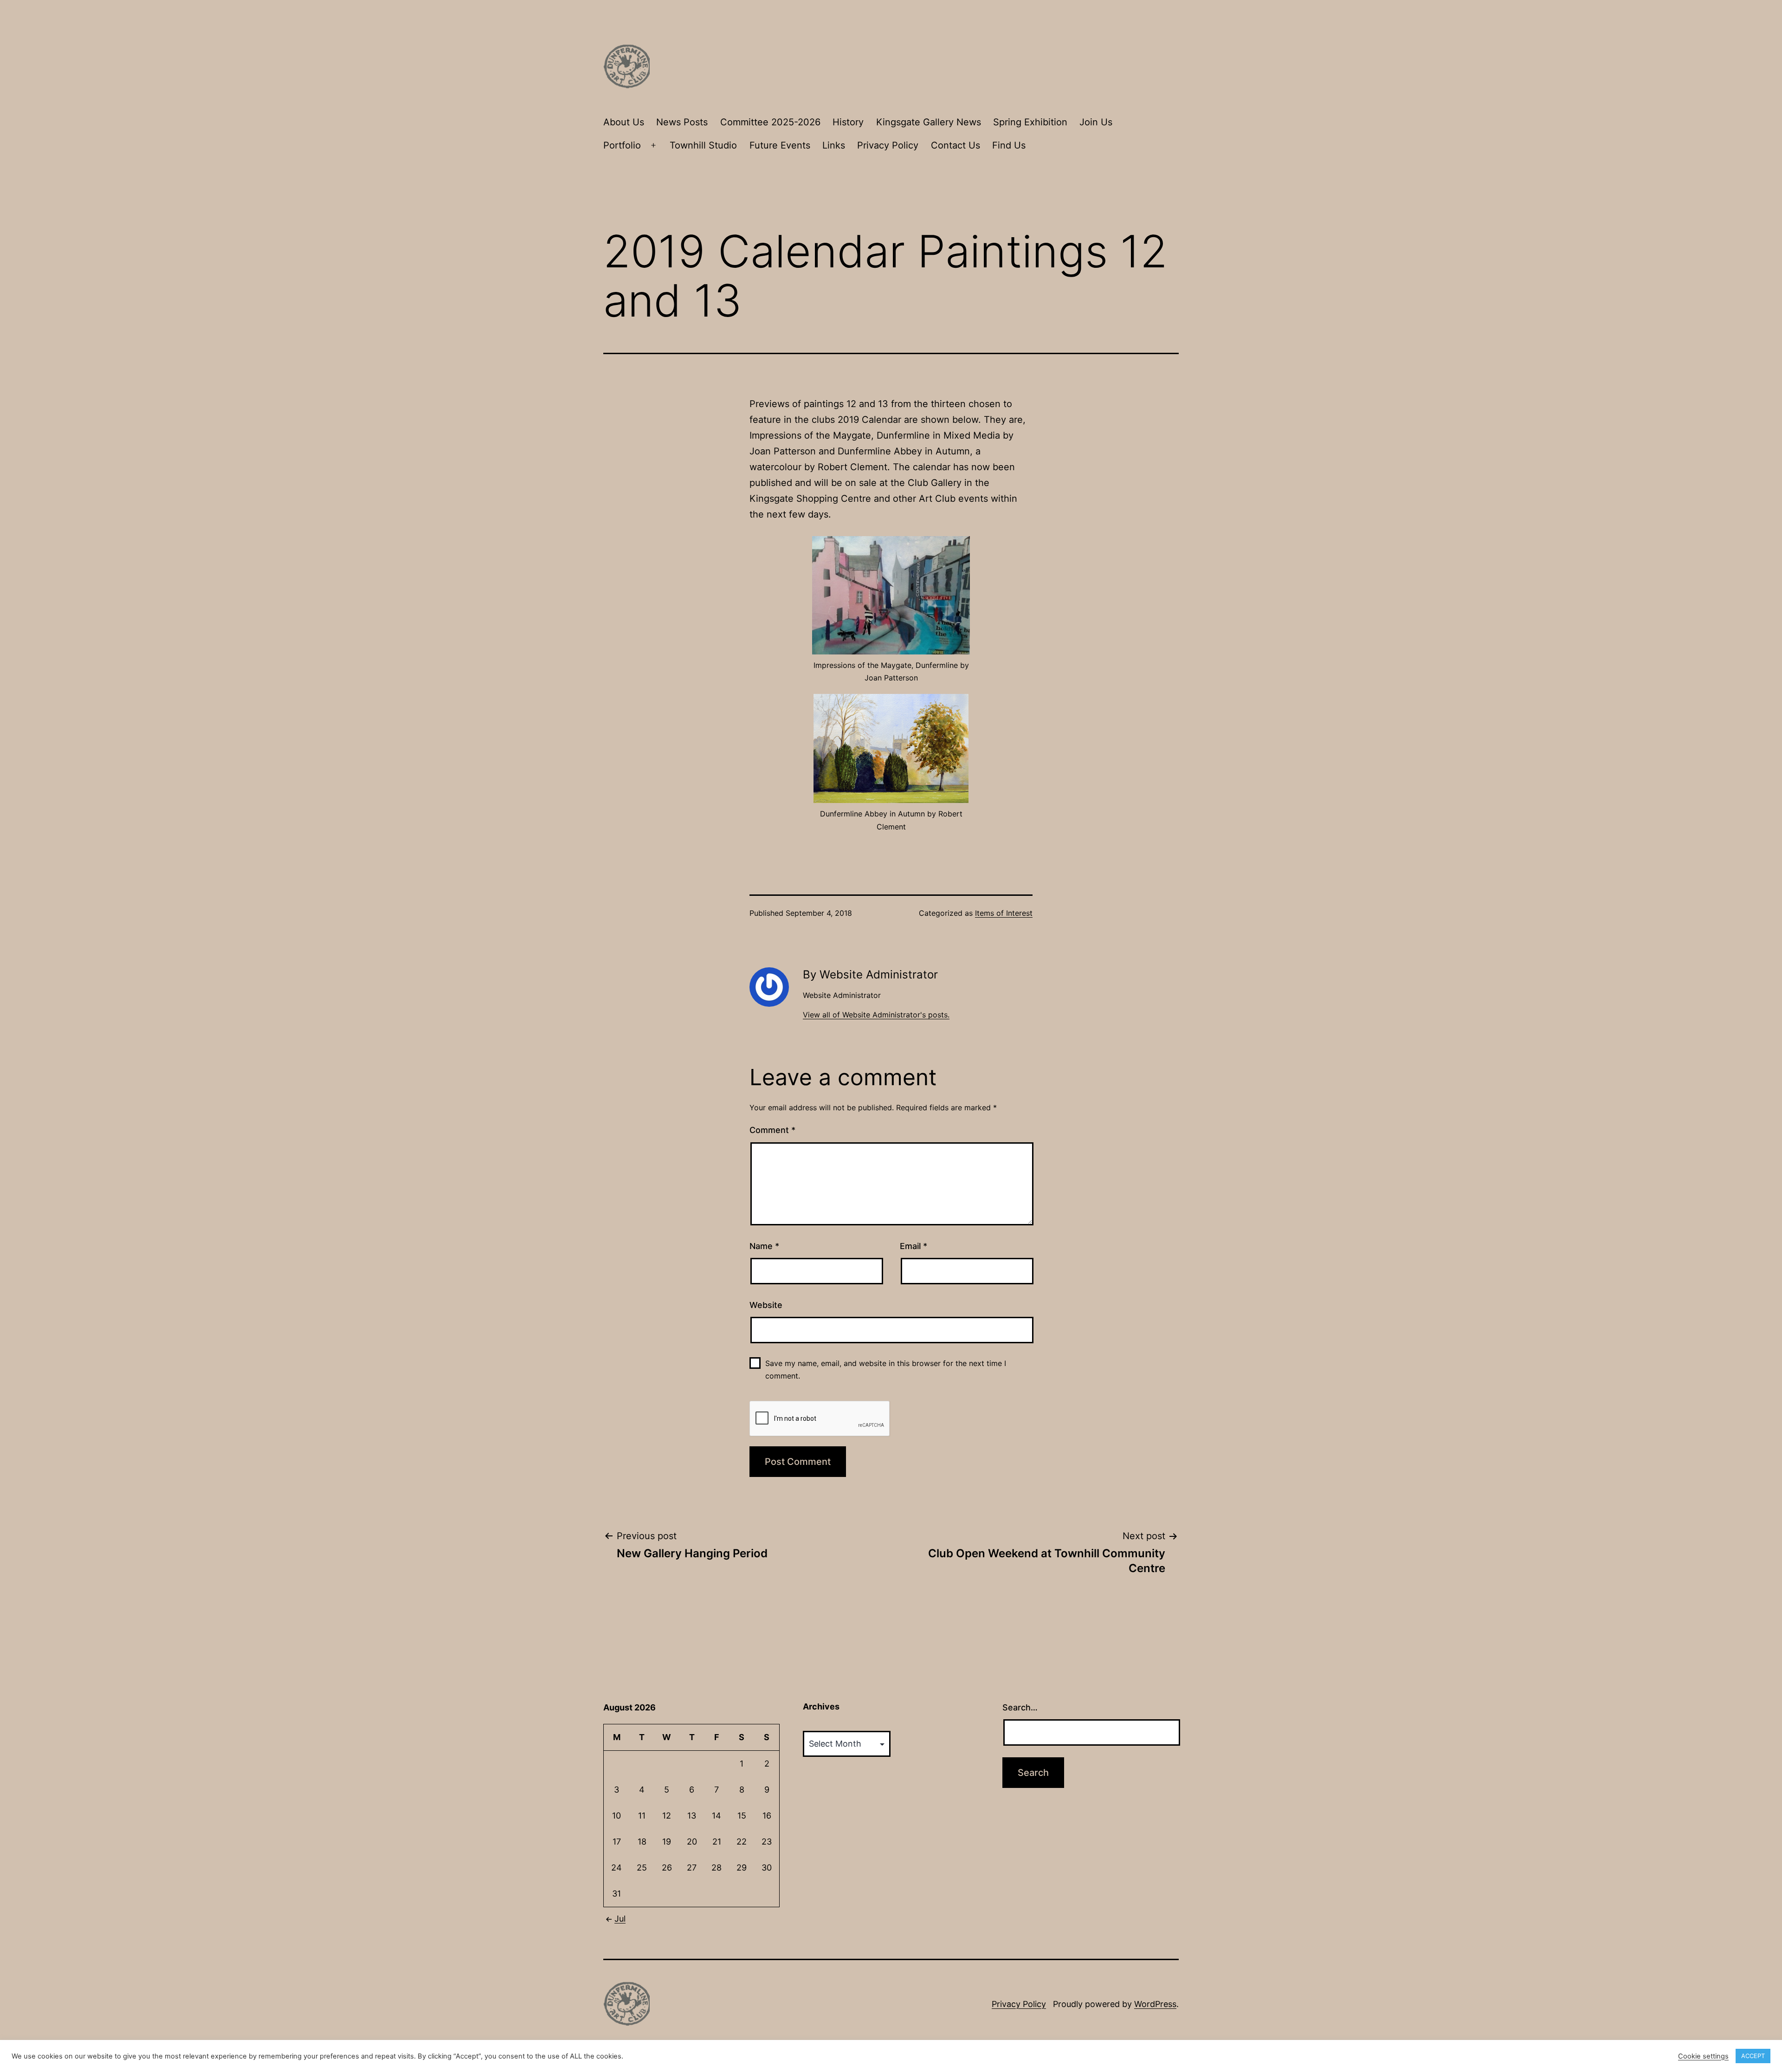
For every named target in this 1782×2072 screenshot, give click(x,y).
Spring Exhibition (1030, 122)
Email (914, 1246)
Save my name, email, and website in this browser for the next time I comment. (886, 1369)
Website (766, 1305)
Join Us (1096, 122)
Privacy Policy (888, 145)
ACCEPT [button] (1753, 2056)
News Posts (682, 122)
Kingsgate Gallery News (929, 122)
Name (764, 1246)
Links (834, 145)
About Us (624, 122)
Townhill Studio (703, 145)
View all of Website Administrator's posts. (876, 1015)
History (848, 122)
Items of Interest (1004, 913)
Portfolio (622, 145)
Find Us (1009, 145)
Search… (1020, 1707)
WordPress (1155, 2004)
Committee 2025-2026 (770, 122)
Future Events (780, 145)
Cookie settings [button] (1703, 2056)
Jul (620, 1919)
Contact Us (956, 145)
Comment (772, 1130)
